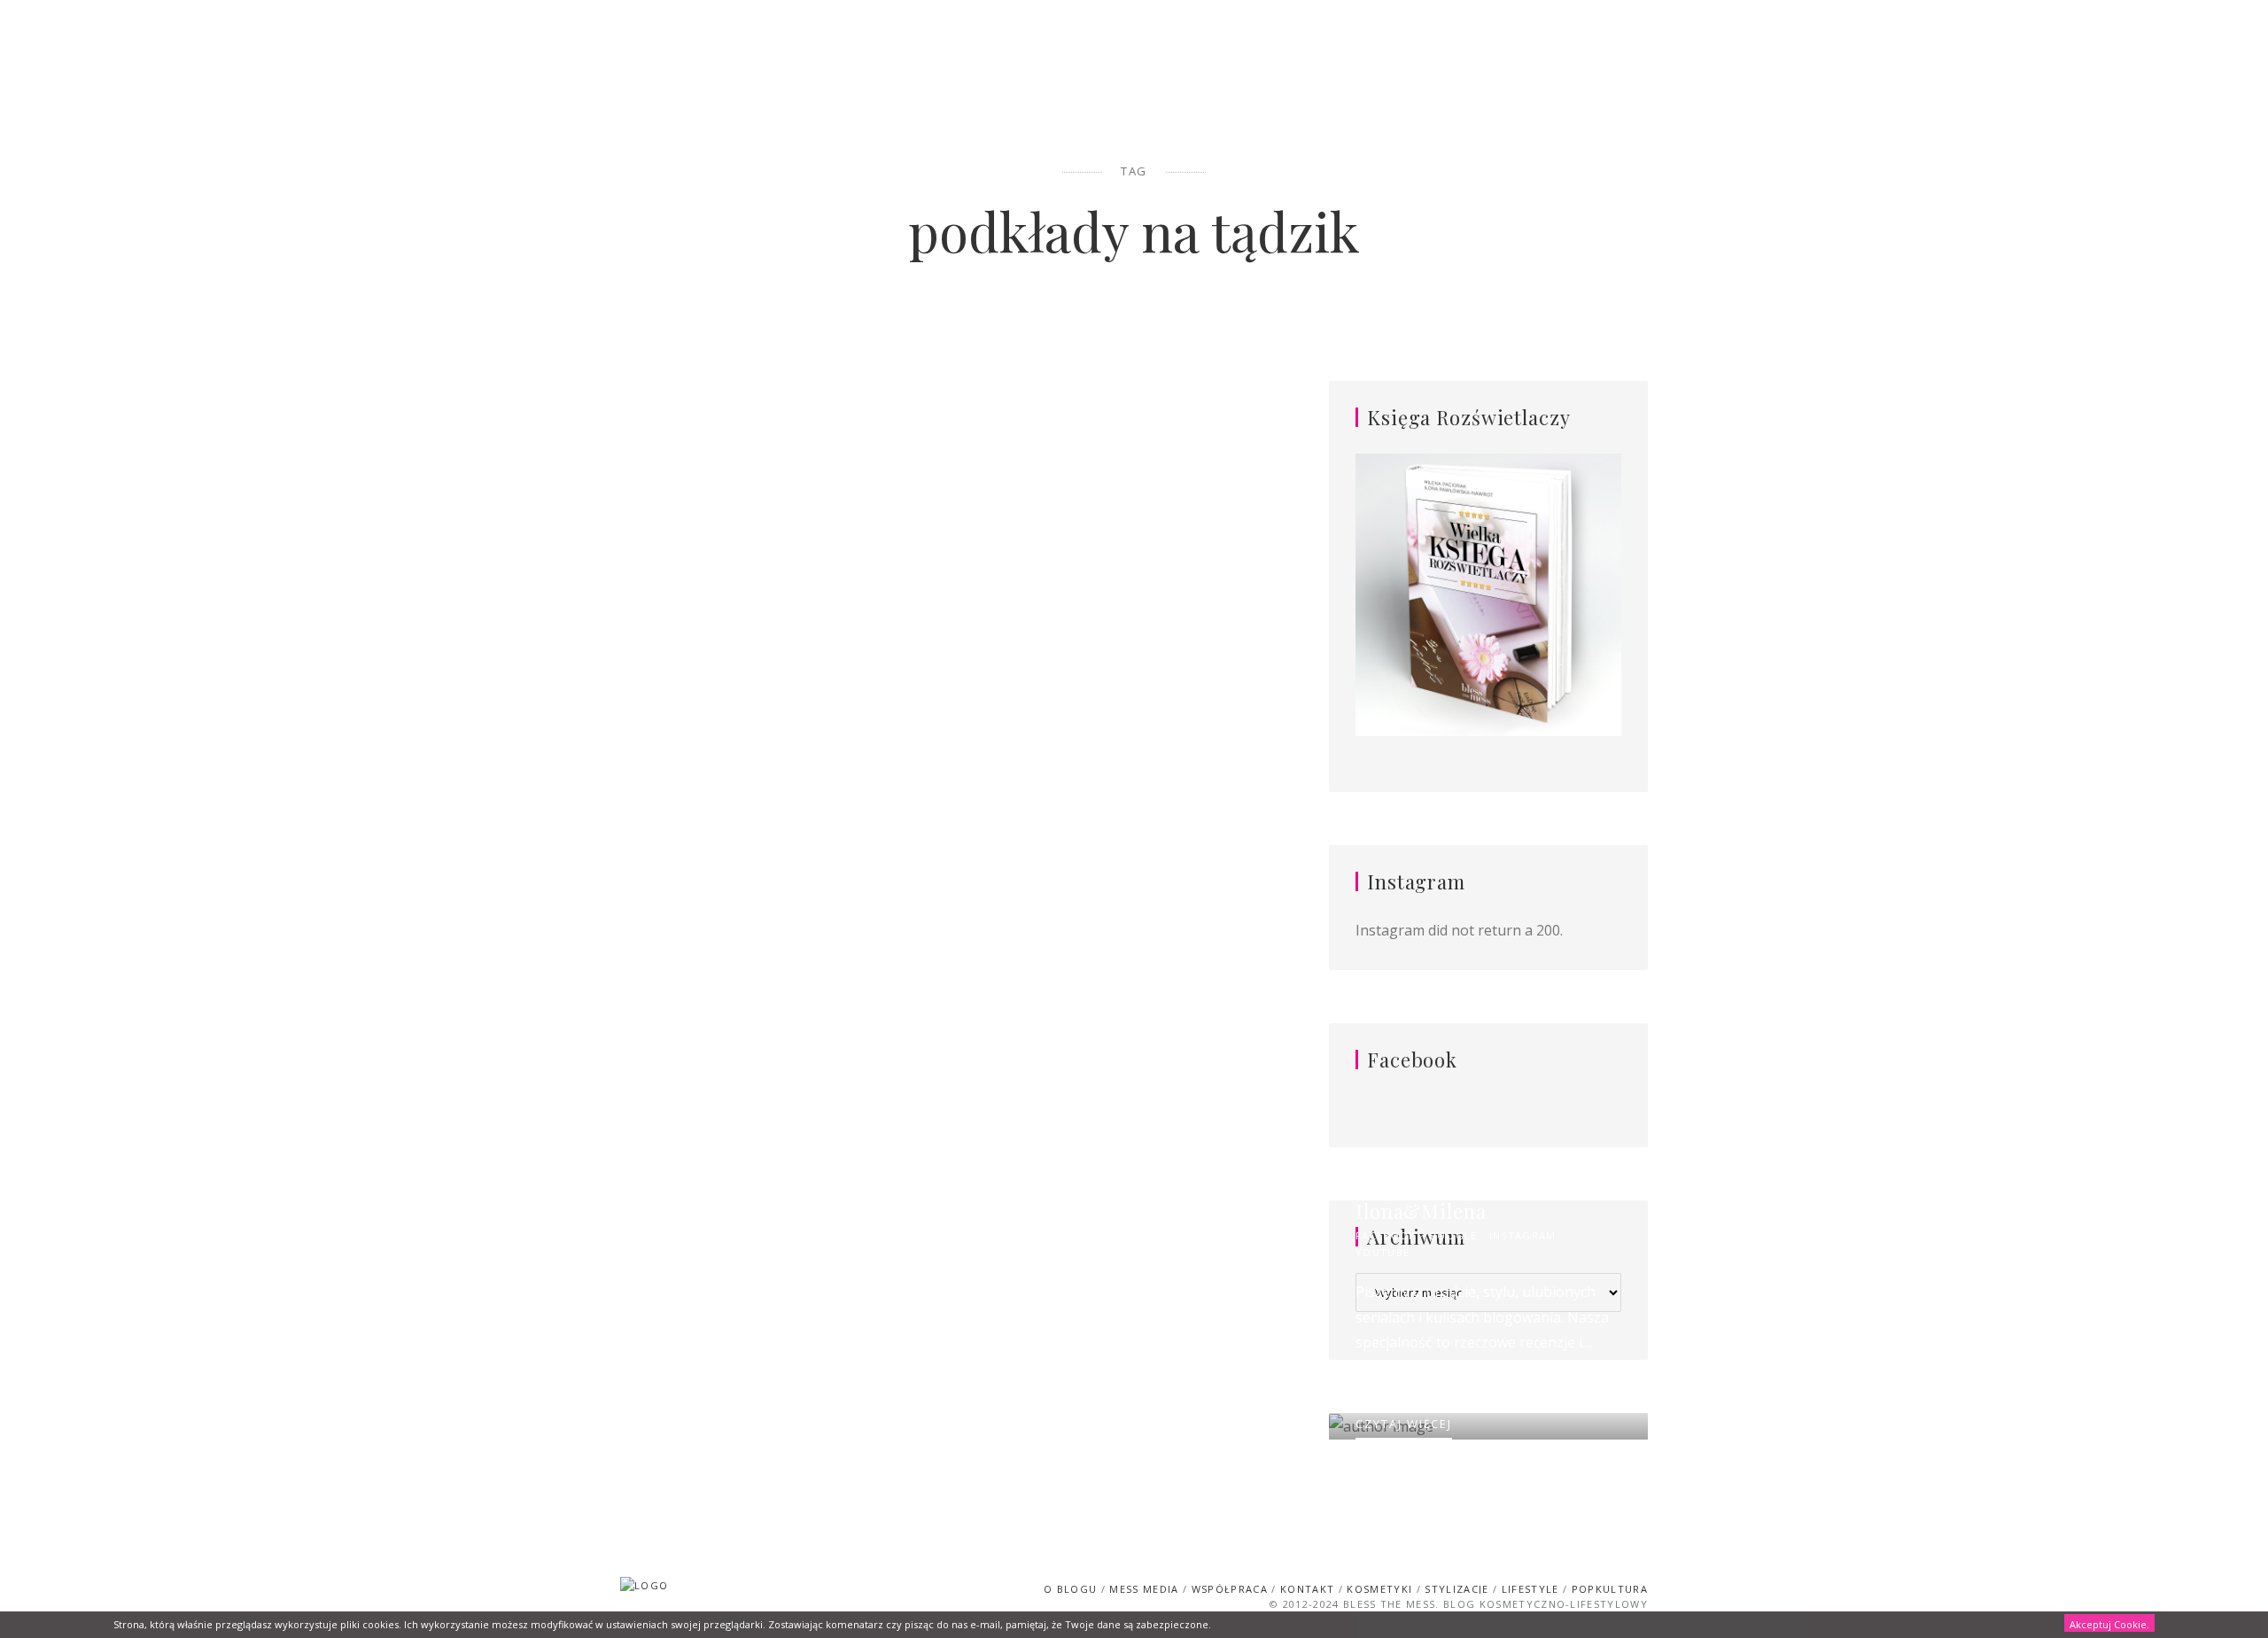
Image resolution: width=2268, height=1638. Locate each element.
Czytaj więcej (775, 904)
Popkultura (1610, 1589)
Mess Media (1144, 1589)
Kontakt (1307, 1589)
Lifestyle (1530, 1589)
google (1453, 1235)
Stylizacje (1456, 1589)
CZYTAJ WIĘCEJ (1404, 1424)
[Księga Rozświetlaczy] (1488, 596)
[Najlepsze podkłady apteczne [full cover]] (775, 595)
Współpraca (1230, 1589)
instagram (1523, 1235)
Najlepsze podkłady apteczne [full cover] (775, 434)
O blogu (1070, 1589)
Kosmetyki (775, 394)
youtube (1383, 1252)
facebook (1386, 1235)
